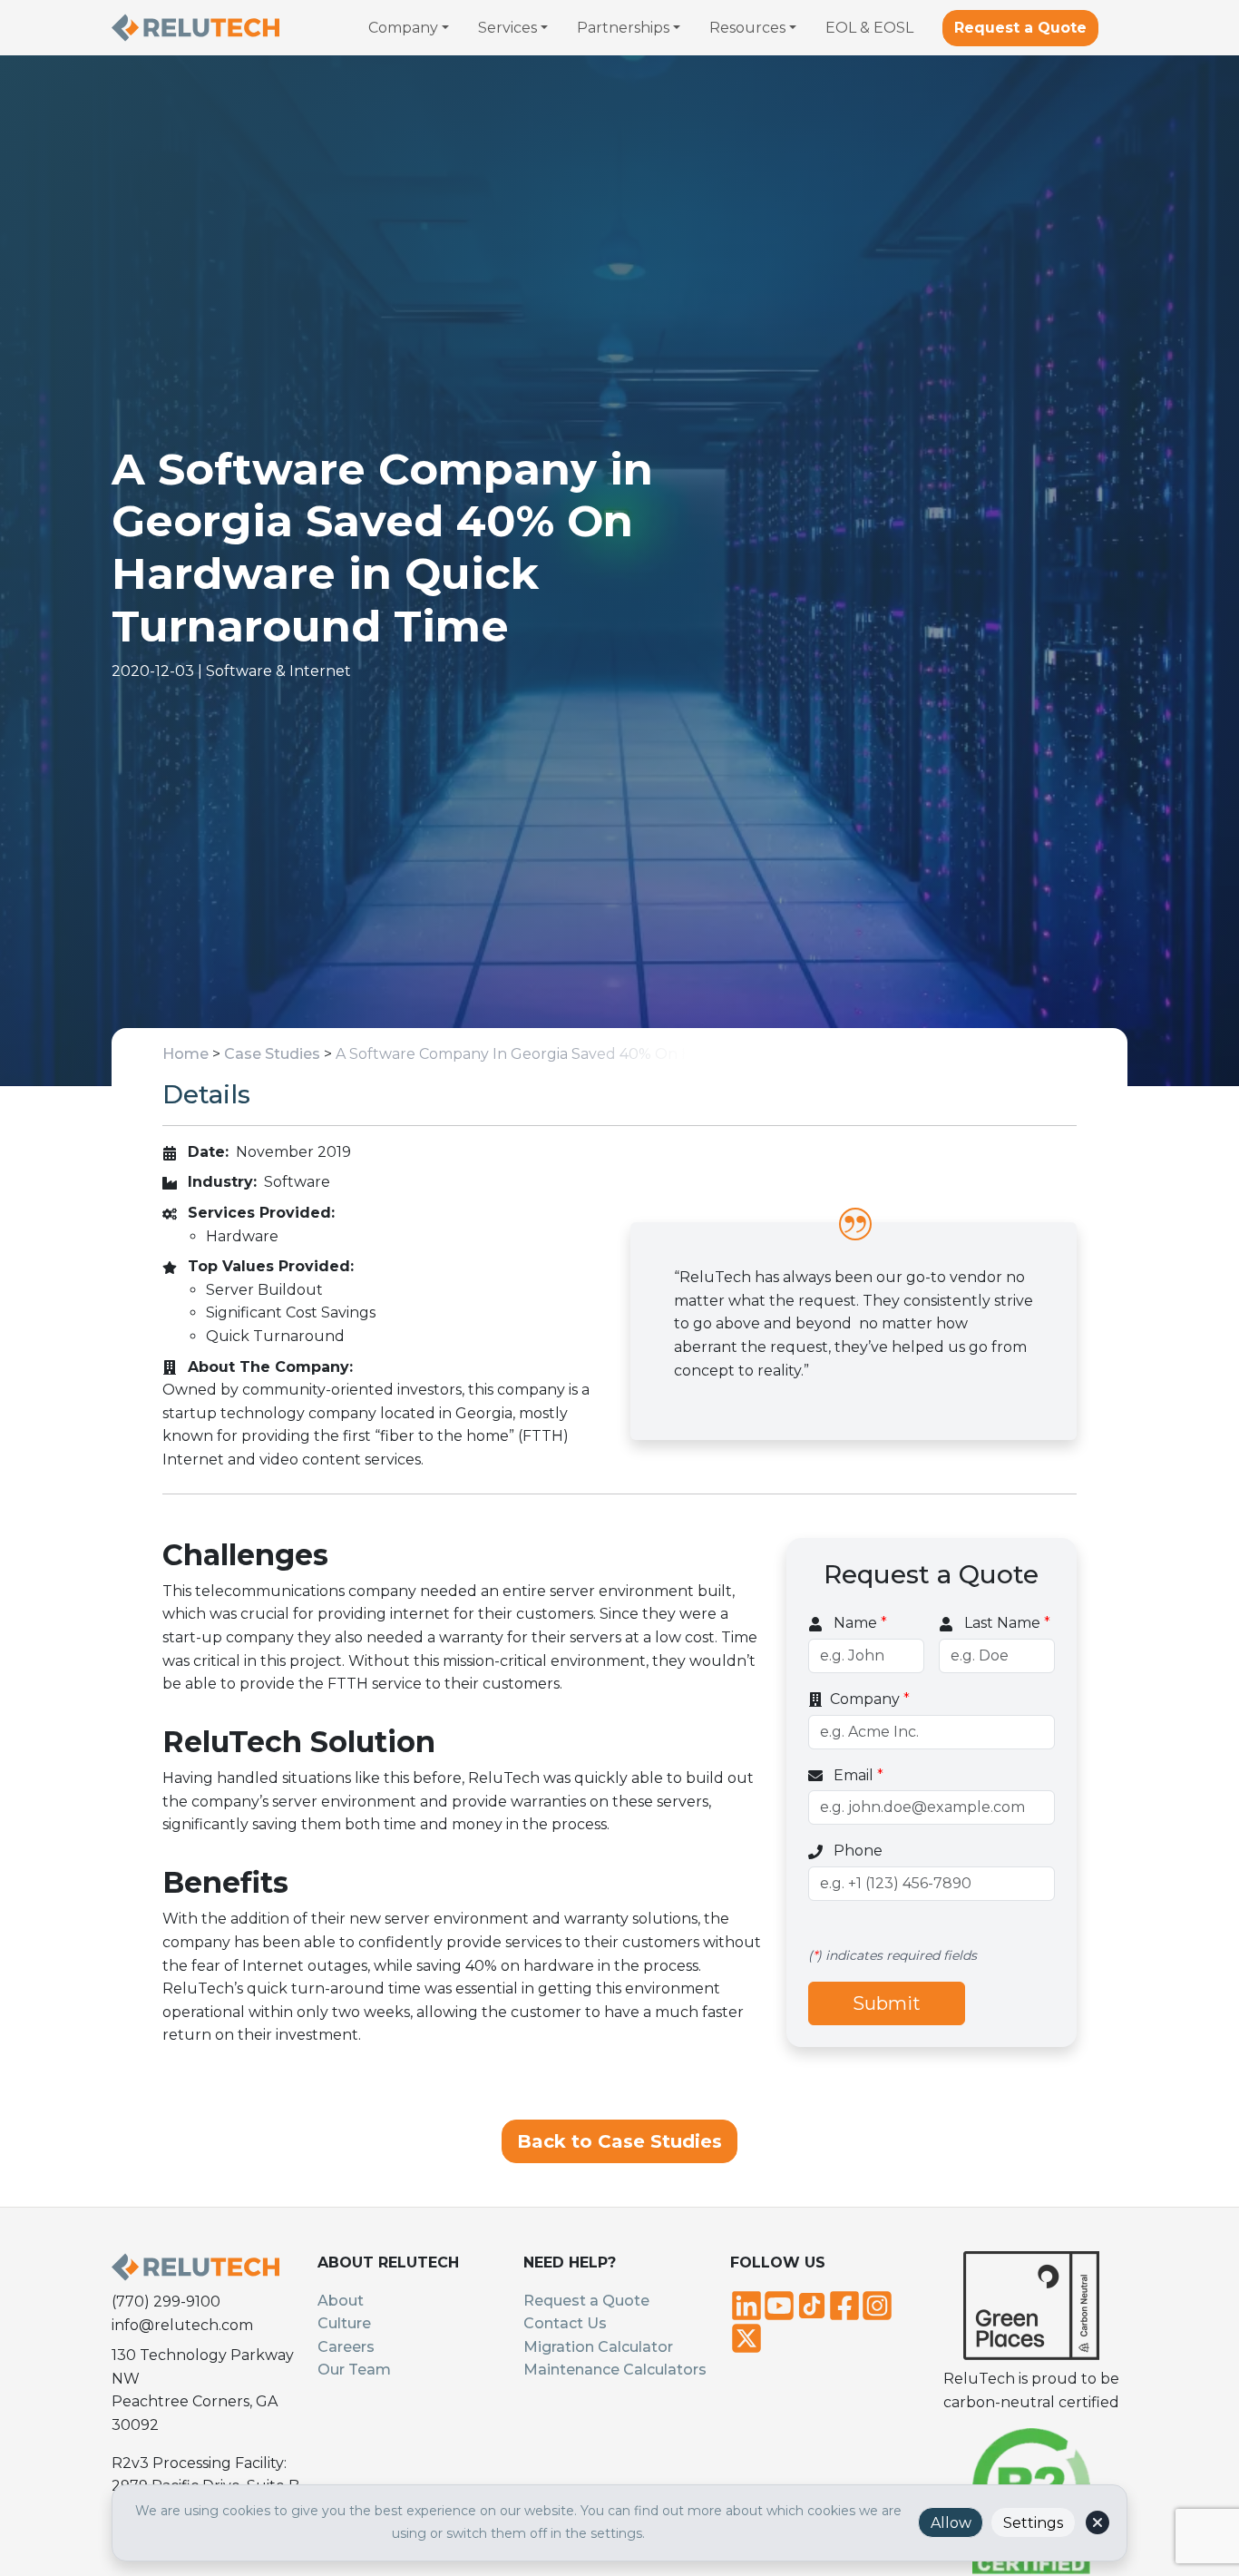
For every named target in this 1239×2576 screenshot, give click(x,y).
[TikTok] (812, 2304)
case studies (272, 1054)
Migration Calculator (598, 2347)
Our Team (354, 2370)
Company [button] (403, 28)
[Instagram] (877, 2304)
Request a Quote (1020, 28)
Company (870, 1699)
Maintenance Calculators (615, 2370)
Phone (856, 1851)
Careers (346, 2347)
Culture (344, 2323)
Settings (1033, 2523)
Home (185, 1054)
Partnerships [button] (623, 28)
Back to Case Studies (619, 2141)
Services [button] (507, 28)
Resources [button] (747, 28)
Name (859, 1623)
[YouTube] (779, 2304)
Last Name (1005, 1623)
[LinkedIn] (746, 2304)
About (341, 2301)
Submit (887, 2003)
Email (857, 1774)
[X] (746, 2336)
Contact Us (565, 2323)
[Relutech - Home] (195, 28)
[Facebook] (844, 2304)
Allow (951, 2523)
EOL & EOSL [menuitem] (869, 28)
